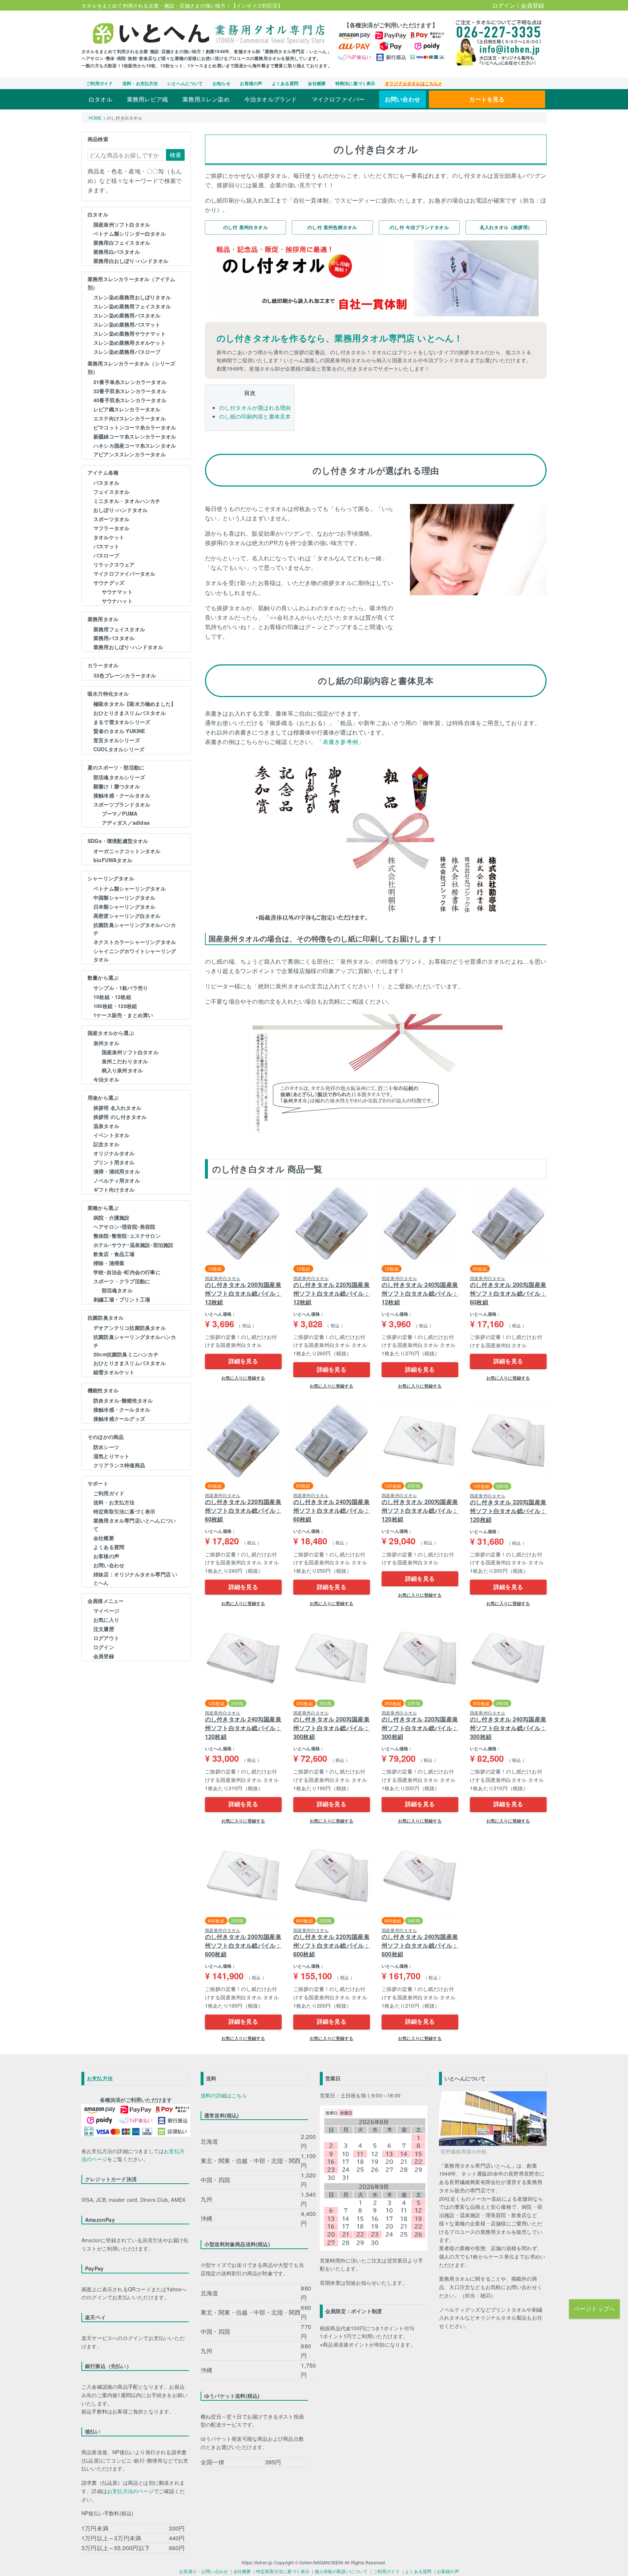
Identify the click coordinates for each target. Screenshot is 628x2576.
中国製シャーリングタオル (124, 897)
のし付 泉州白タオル (245, 227)
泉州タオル (106, 1043)
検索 (176, 155)
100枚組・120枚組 (115, 1006)
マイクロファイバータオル (124, 573)
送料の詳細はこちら (224, 2095)
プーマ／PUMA (120, 813)
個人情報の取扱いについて (341, 2571)
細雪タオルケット (114, 1372)
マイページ (106, 1611)
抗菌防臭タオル (106, 1317)
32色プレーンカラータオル (125, 675)
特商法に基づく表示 (355, 83)
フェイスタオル (111, 492)
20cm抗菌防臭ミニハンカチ (126, 1354)
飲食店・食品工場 (114, 1254)
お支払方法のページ (130, 2491)
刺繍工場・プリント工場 (122, 1299)
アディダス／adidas (126, 823)
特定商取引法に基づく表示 (124, 1511)
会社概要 (317, 83)
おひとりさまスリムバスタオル (130, 713)
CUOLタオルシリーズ (119, 749)
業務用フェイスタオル (119, 629)
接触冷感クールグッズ (119, 1419)
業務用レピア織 (147, 99)
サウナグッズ (109, 583)
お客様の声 (251, 83)
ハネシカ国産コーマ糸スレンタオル (135, 445)
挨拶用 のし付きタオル (120, 1117)
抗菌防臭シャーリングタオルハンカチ (135, 929)
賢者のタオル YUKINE (119, 731)
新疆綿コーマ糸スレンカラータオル (135, 436)
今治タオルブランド (271, 99)
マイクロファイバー (338, 99)
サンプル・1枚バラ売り (121, 988)
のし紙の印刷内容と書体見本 (255, 416)
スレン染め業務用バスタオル (127, 315)
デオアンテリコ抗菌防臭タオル (130, 1328)
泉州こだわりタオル (125, 1061)
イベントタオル (111, 1135)
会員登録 (533, 5)
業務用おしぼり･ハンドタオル (128, 647)
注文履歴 (104, 1629)
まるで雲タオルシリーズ (122, 722)
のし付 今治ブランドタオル (419, 227)
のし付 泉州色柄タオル (332, 227)
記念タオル (106, 1144)
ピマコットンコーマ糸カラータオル (135, 427)
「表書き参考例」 (341, 742)
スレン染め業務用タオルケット (130, 343)
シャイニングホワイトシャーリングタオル (135, 955)
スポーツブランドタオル (122, 804)
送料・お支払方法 (140, 83)
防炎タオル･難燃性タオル (123, 1400)
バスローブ (106, 555)
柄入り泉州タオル (122, 1070)
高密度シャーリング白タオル (127, 916)
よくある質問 (285, 83)
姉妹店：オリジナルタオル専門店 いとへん (135, 1578)
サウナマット (117, 592)
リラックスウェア (114, 564)
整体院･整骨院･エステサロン (127, 1236)
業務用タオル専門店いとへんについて (135, 1525)
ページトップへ (594, 2309)
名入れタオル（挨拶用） (506, 227)
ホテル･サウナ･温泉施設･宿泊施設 (133, 1245)
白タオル (100, 99)
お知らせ (222, 83)
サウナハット (117, 601)
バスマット (106, 546)
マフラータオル (111, 528)
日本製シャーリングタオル (124, 907)
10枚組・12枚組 (112, 997)
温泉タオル (106, 1126)
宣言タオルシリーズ (117, 740)
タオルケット (109, 537)
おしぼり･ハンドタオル (120, 510)
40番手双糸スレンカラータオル (130, 400)
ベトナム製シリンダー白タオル (130, 233)
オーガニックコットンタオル (127, 851)
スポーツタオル (111, 519)
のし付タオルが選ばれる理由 (255, 407)
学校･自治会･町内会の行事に (127, 1272)
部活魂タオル (117, 1290)
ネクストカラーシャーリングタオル (135, 942)
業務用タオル (103, 619)
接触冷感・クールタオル (122, 795)
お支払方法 (100, 2078)
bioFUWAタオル (113, 860)
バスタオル (106, 483)
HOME (95, 118)
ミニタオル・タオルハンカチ (127, 501)
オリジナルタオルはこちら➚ (413, 83)
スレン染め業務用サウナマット (130, 333)
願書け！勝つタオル (117, 786)
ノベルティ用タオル (117, 1180)
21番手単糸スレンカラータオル (130, 382)
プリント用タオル (114, 1162)
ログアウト (106, 1638)
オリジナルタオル (114, 1153)
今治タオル (106, 1079)
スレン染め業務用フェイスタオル (132, 306)
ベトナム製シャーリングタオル (130, 888)
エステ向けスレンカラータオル (130, 418)
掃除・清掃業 (109, 1263)
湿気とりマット (111, 1456)
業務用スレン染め (206, 99)
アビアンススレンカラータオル (130, 454)
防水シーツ (106, 1447)
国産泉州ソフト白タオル (122, 224)
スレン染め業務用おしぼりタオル (132, 297)
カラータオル (103, 665)
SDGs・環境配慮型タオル (118, 841)
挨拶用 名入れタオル (117, 1108)
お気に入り (106, 1620)
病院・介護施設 (111, 1217)
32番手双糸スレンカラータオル (130, 391)
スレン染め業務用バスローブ (127, 352)
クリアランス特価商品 (119, 1465)
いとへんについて (185, 83)
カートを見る (487, 99)
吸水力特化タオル (108, 693)
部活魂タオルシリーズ (119, 777)
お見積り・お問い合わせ (204, 2571)
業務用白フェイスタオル (122, 243)
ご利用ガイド (99, 83)
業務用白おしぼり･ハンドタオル (131, 261)
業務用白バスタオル (117, 252)
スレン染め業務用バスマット (127, 324)
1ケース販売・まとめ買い (123, 1015)
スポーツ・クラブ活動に (122, 1281)
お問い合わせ (402, 99)
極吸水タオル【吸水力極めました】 (135, 704)
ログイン (504, 5)
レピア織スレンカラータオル (127, 409)
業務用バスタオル (114, 638)
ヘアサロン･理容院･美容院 (124, 1227)
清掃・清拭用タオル (117, 1171)
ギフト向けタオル (114, 1189)
